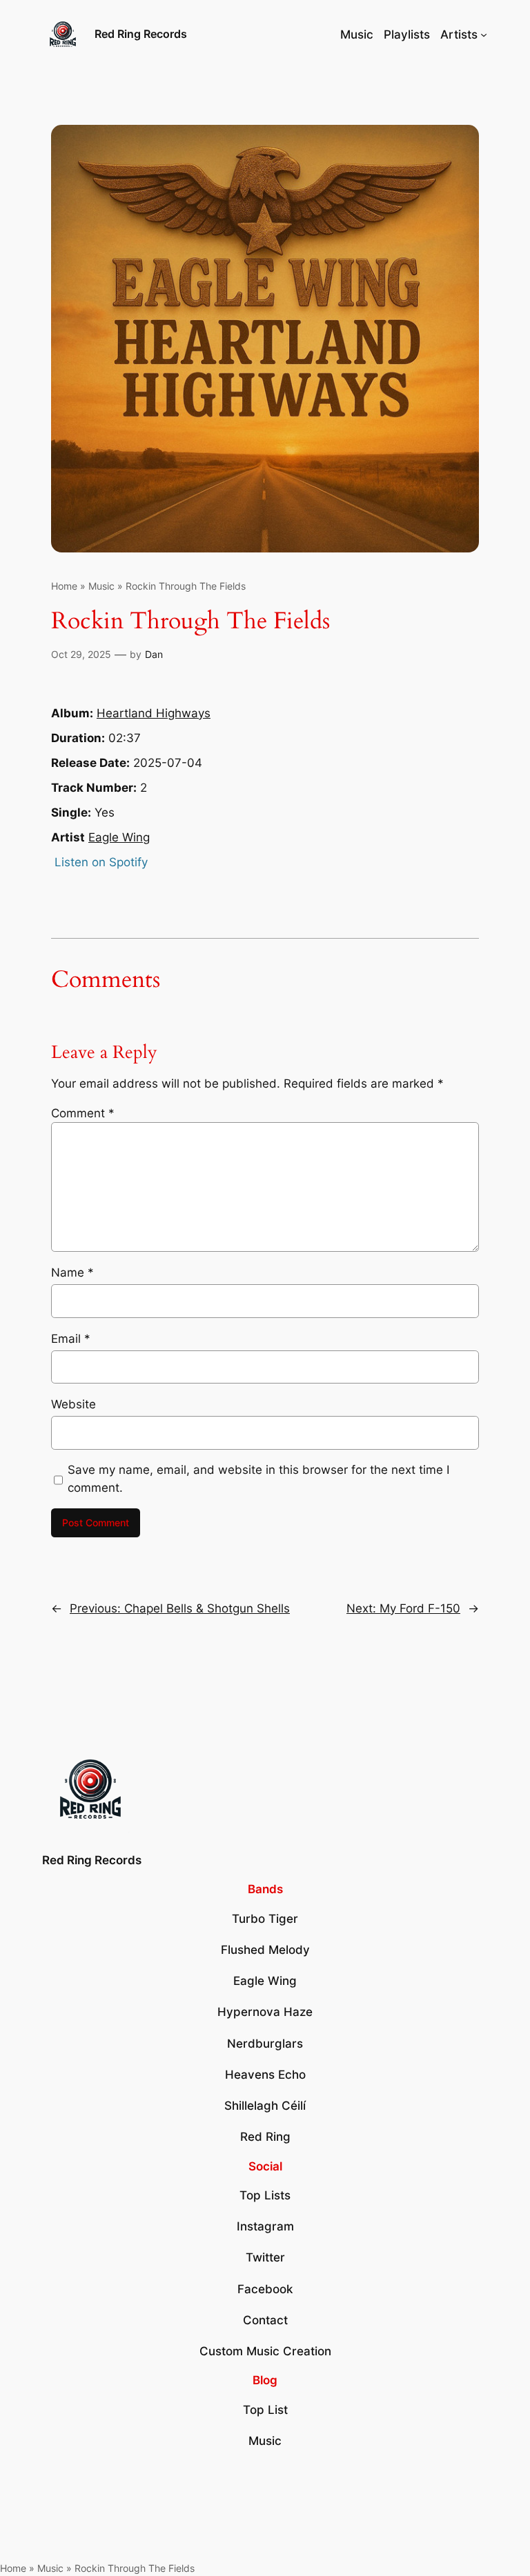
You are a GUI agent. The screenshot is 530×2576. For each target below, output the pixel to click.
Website (73, 1404)
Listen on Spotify (101, 862)
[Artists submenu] (484, 34)
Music (101, 586)
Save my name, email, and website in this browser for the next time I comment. (258, 1479)
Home (64, 586)
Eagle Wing (119, 837)
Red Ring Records (141, 34)
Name (72, 1272)
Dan (154, 654)
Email (71, 1339)
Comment (83, 1113)
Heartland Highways (154, 713)
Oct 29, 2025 (81, 654)
